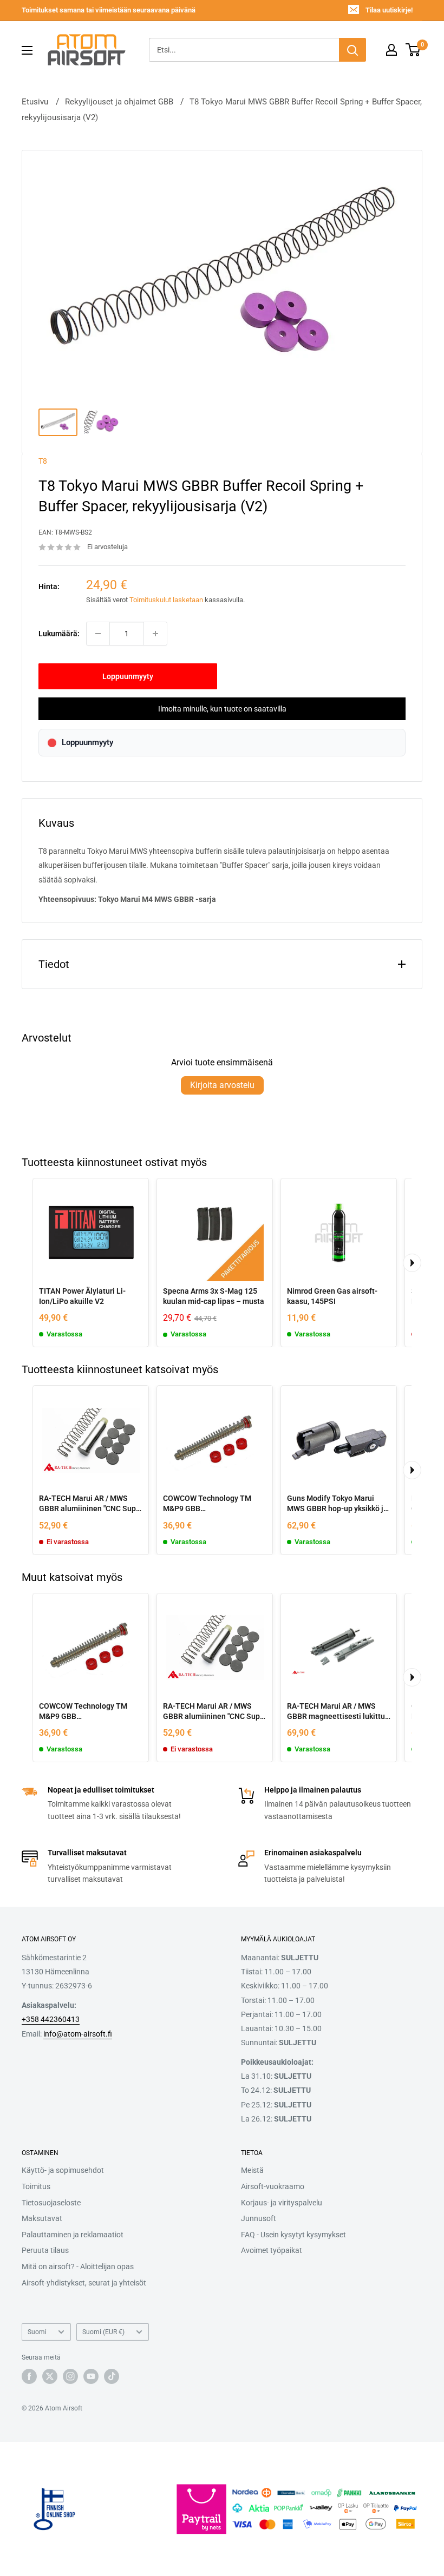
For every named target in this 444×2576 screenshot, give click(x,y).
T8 (43, 461)
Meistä (252, 2170)
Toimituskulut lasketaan (166, 600)
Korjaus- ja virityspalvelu (282, 2203)
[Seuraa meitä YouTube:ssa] (91, 2376)
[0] (413, 50)
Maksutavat (42, 2218)
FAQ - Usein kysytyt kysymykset (293, 2235)
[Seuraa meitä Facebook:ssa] (29, 2376)
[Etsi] (352, 50)
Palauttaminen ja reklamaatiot (73, 2235)
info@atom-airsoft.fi (78, 2034)
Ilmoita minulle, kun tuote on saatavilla (222, 709)
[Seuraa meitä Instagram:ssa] (70, 2376)
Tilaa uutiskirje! (389, 10)
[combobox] (244, 50)
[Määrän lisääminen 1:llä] (155, 634)
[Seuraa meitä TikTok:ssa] (112, 2376)
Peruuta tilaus (45, 2250)
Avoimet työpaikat (272, 2250)
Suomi (37, 2332)
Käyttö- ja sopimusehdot (63, 2170)
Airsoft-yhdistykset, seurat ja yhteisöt (84, 2283)
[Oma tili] (391, 50)
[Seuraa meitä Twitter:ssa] (50, 2376)
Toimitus (36, 2186)
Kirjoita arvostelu (222, 1085)
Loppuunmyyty (128, 676)
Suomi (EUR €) (103, 2332)
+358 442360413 (51, 2019)
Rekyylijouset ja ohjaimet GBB (119, 102)
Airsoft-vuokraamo (273, 2186)
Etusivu (35, 102)
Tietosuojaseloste (51, 2203)
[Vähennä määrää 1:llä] (98, 634)
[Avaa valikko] (27, 50)
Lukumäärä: (59, 634)
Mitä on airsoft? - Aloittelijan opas (78, 2267)
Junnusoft (259, 2218)
